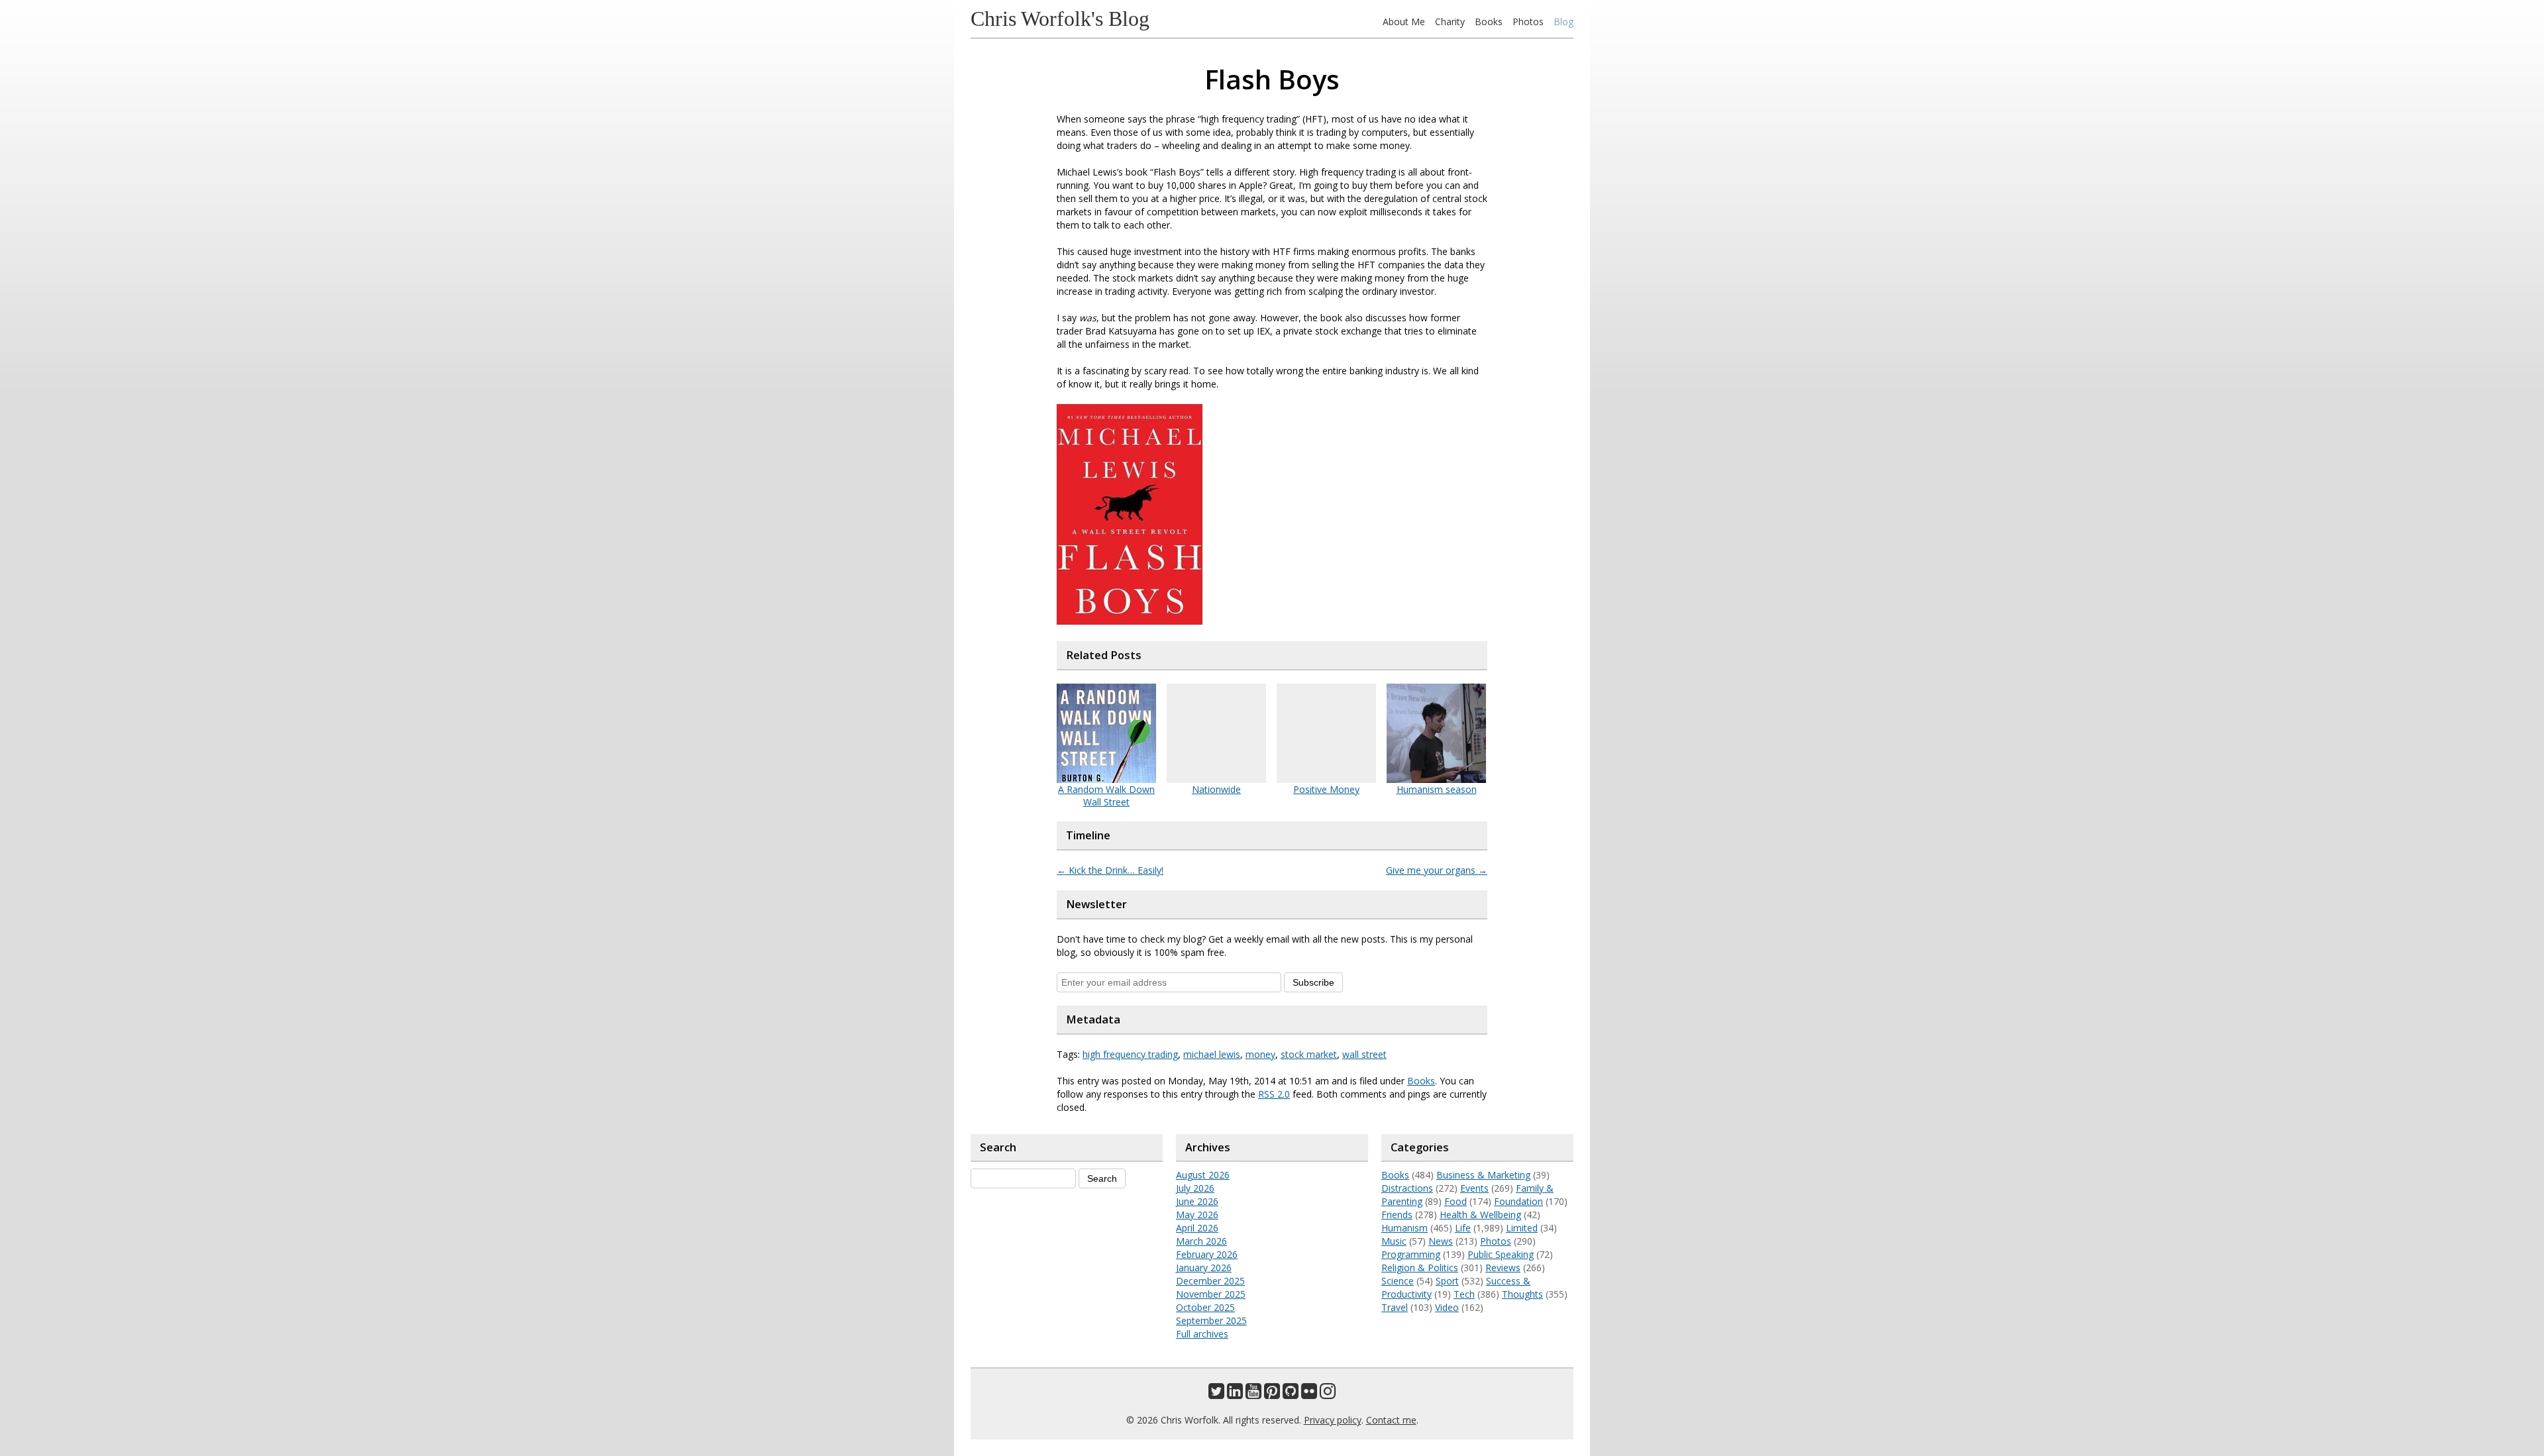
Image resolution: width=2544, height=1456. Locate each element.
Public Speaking (1501, 1254)
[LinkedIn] (1235, 1394)
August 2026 (1203, 1175)
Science (1398, 1281)
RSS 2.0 (1274, 1094)
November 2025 (1211, 1294)
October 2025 (1205, 1307)
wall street (1364, 1054)
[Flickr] (1309, 1394)
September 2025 (1211, 1321)
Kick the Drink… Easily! (1110, 870)
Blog (1563, 22)
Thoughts (1522, 1294)
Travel (1395, 1307)
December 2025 (1210, 1281)
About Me (1404, 22)
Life (1463, 1228)
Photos (1528, 22)
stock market (1309, 1054)
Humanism (1404, 1228)
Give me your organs (1437, 870)
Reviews (1503, 1268)
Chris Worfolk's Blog (1060, 19)
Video (1447, 1307)
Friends (1397, 1215)
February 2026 (1207, 1254)
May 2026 (1197, 1215)
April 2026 (1197, 1228)
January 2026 (1204, 1268)
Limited (1522, 1228)
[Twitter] (1216, 1394)
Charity (1450, 22)
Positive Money (1326, 789)
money (1260, 1054)
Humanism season (1437, 789)
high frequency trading (1130, 1054)
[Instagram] (1328, 1394)
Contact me (1391, 1420)
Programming (1411, 1254)
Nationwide (1216, 789)
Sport (1447, 1281)
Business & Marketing (1483, 1175)
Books (1489, 22)
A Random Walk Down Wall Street (1106, 796)
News (1441, 1241)
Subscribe (1313, 982)
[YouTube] (1253, 1394)
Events (1474, 1188)
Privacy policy (1333, 1420)
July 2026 (1195, 1188)
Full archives (1202, 1334)
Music (1394, 1241)
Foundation (1518, 1201)
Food (1456, 1201)
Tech (1464, 1294)
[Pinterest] (1272, 1394)
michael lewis (1212, 1054)
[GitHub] (1291, 1394)
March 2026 (1201, 1241)
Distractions (1407, 1188)
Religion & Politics (1420, 1268)
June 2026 (1197, 1201)
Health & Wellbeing (1480, 1215)
